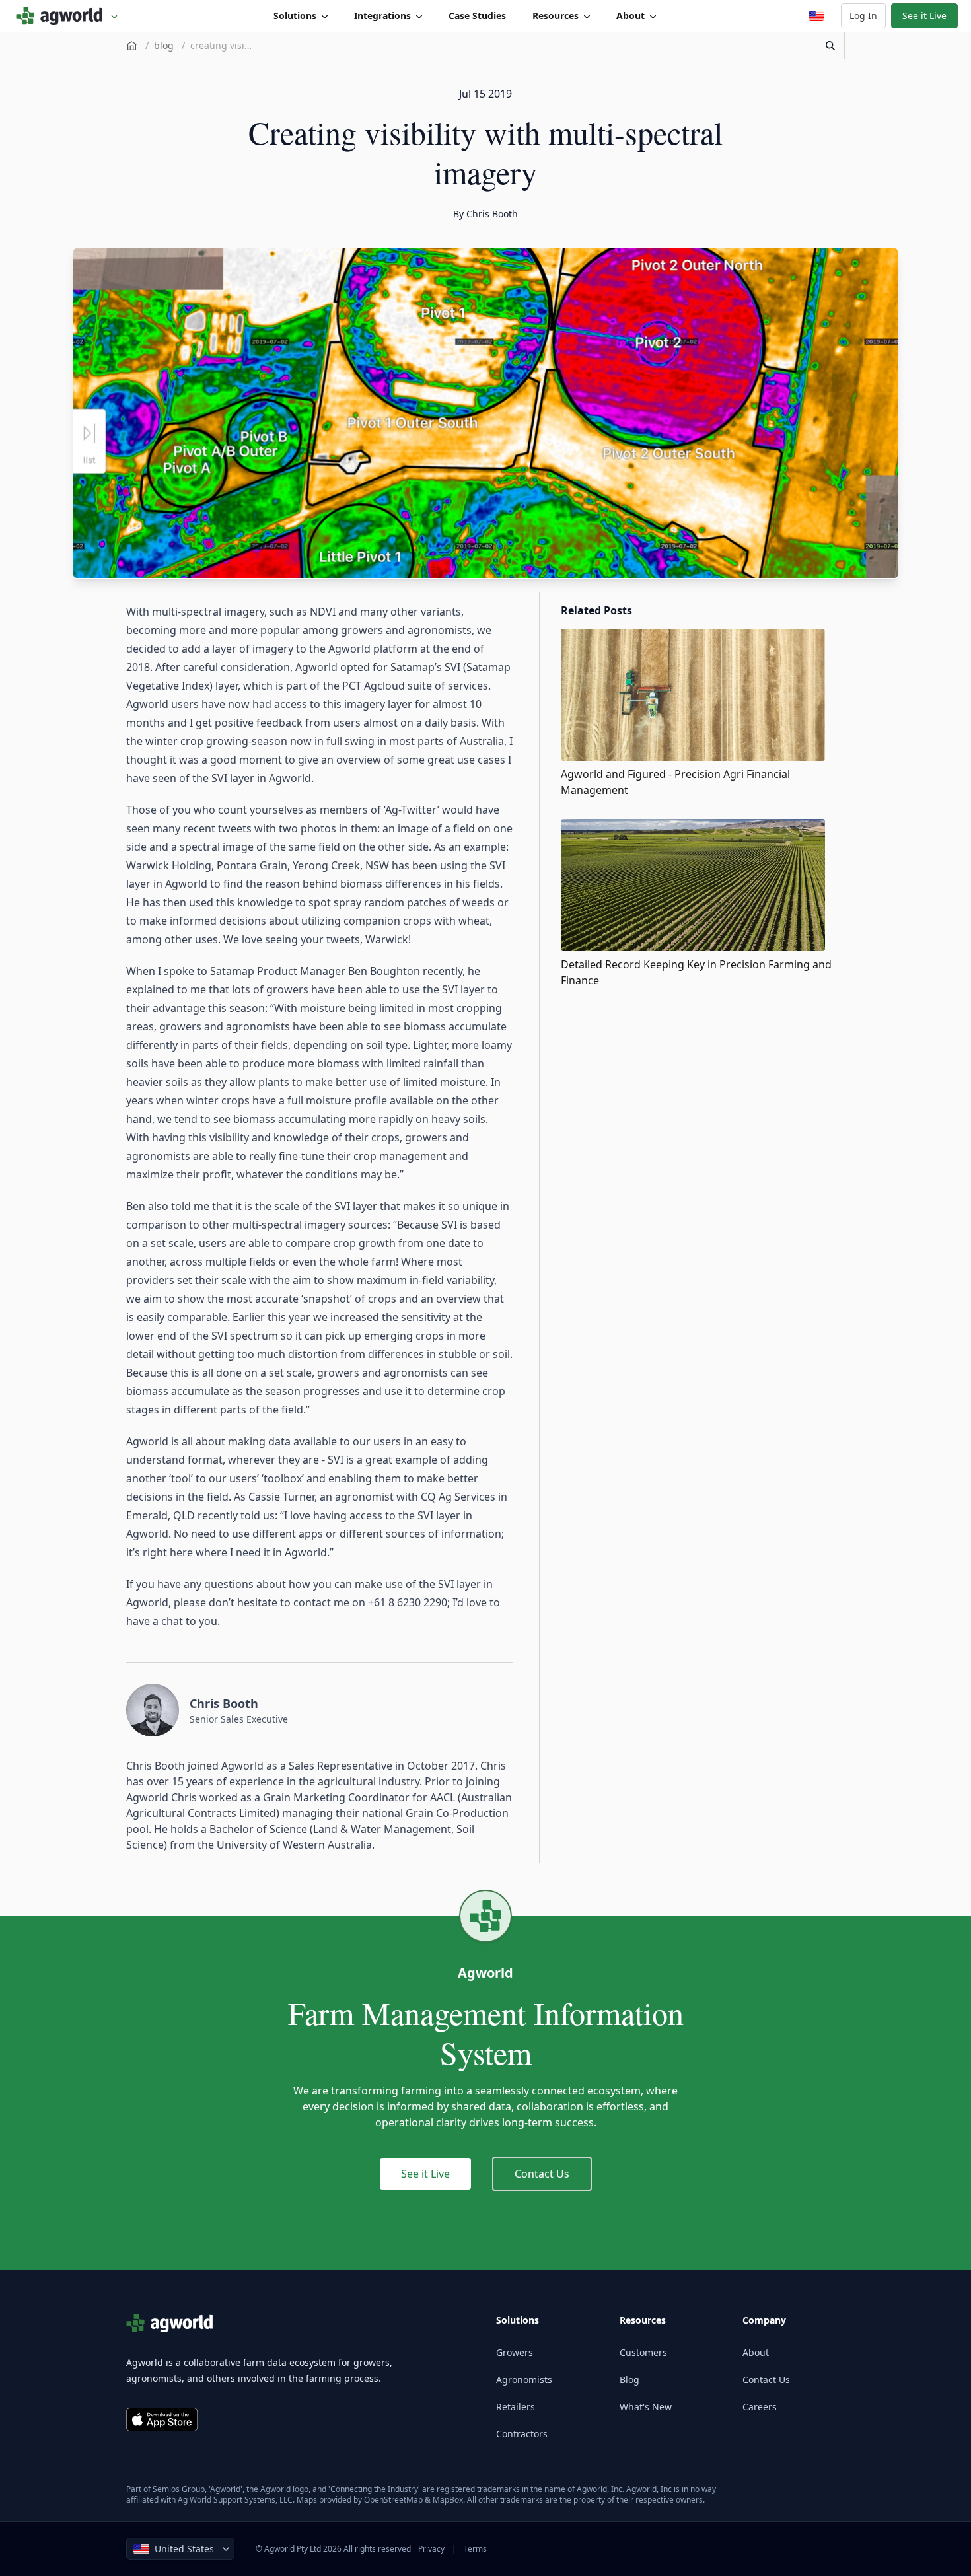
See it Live (924, 16)
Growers (515, 2352)
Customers (643, 2352)
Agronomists (524, 2379)
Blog (629, 2379)
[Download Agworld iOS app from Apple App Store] (162, 2419)
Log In (863, 16)
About (630, 16)
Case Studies (477, 16)
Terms (475, 2549)
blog (164, 45)
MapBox (448, 2500)
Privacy (431, 2549)
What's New (646, 2407)
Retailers (516, 2407)
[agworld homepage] (67, 16)
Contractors (522, 2434)
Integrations (382, 16)
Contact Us (542, 2174)
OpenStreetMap (393, 2500)
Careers (760, 2407)
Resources (556, 16)
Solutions (295, 16)
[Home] (132, 46)
